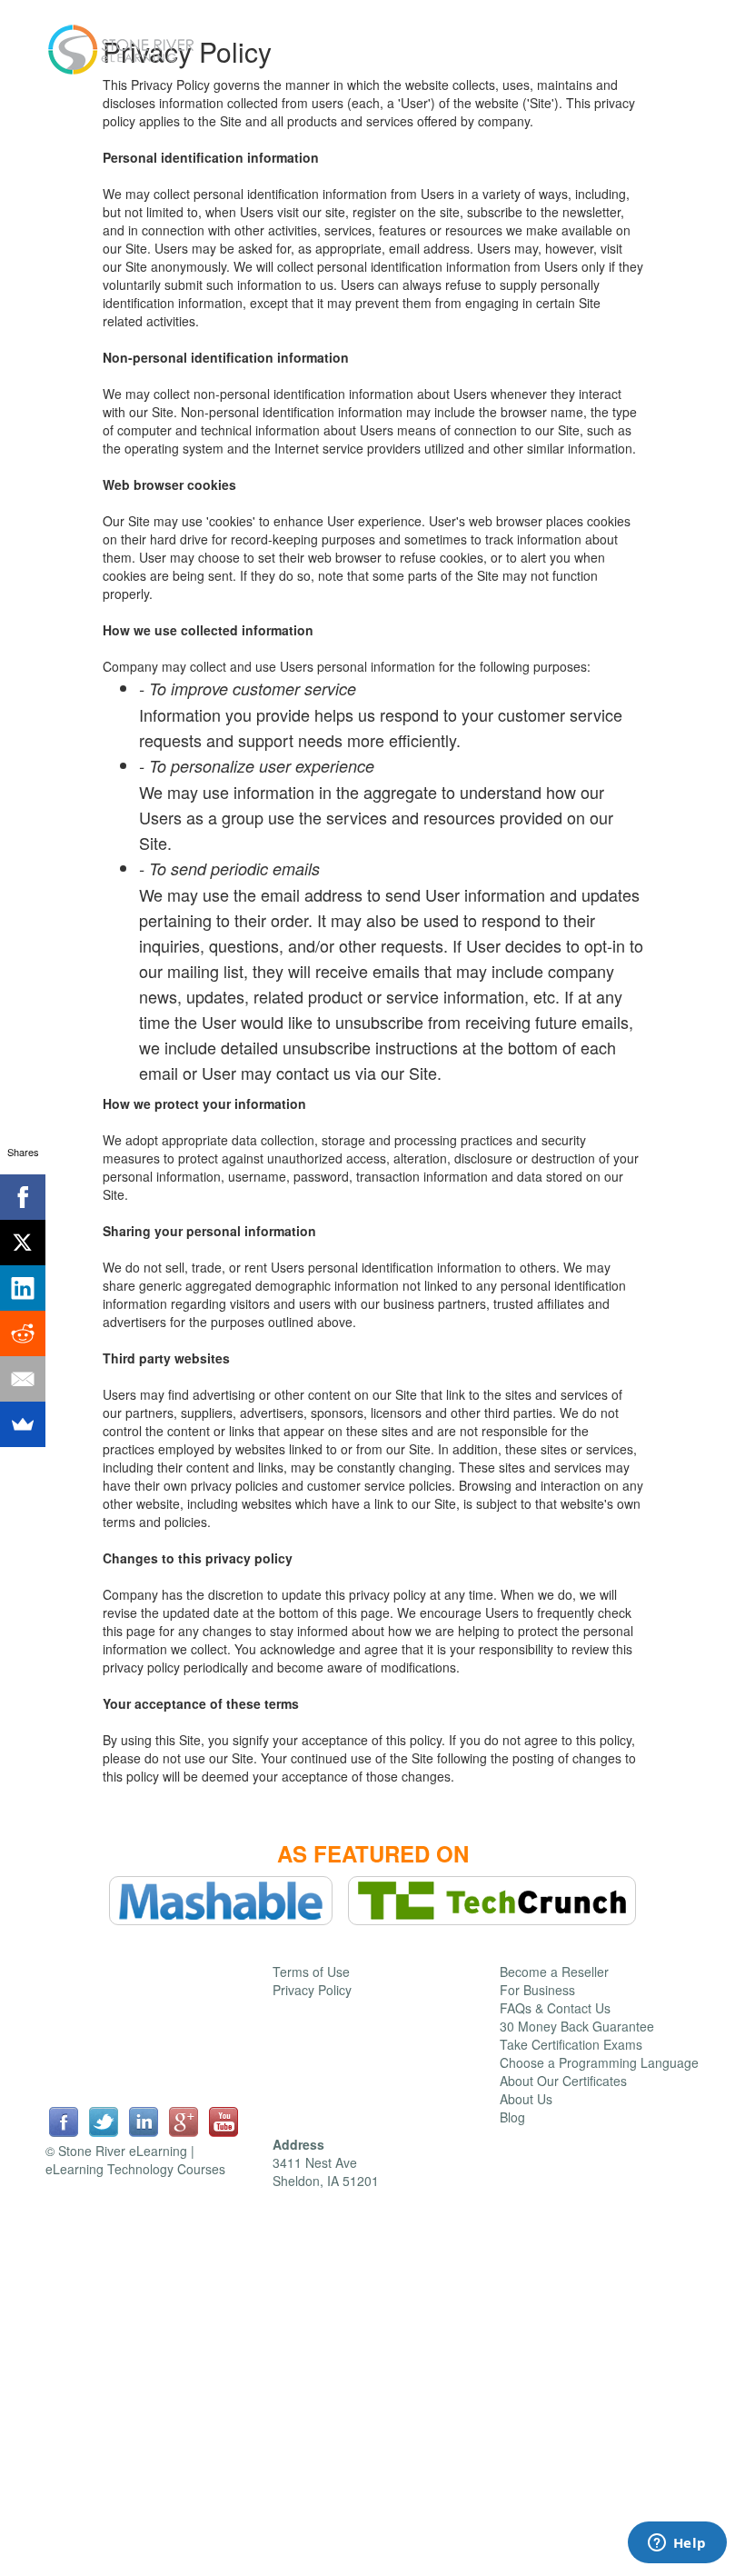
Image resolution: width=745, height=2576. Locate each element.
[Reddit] (23, 1333)
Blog (512, 2117)
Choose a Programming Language (599, 2062)
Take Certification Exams (571, 2044)
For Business (537, 1990)
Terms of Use (311, 1972)
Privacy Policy (312, 1990)
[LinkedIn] (23, 1288)
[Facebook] (23, 1197)
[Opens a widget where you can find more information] (677, 2544)
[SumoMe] (23, 1424)
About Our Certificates (563, 2081)
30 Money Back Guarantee (577, 2026)
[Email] (23, 1379)
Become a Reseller (554, 1972)
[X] (23, 1243)
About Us (526, 2099)
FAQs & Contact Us (555, 2008)
